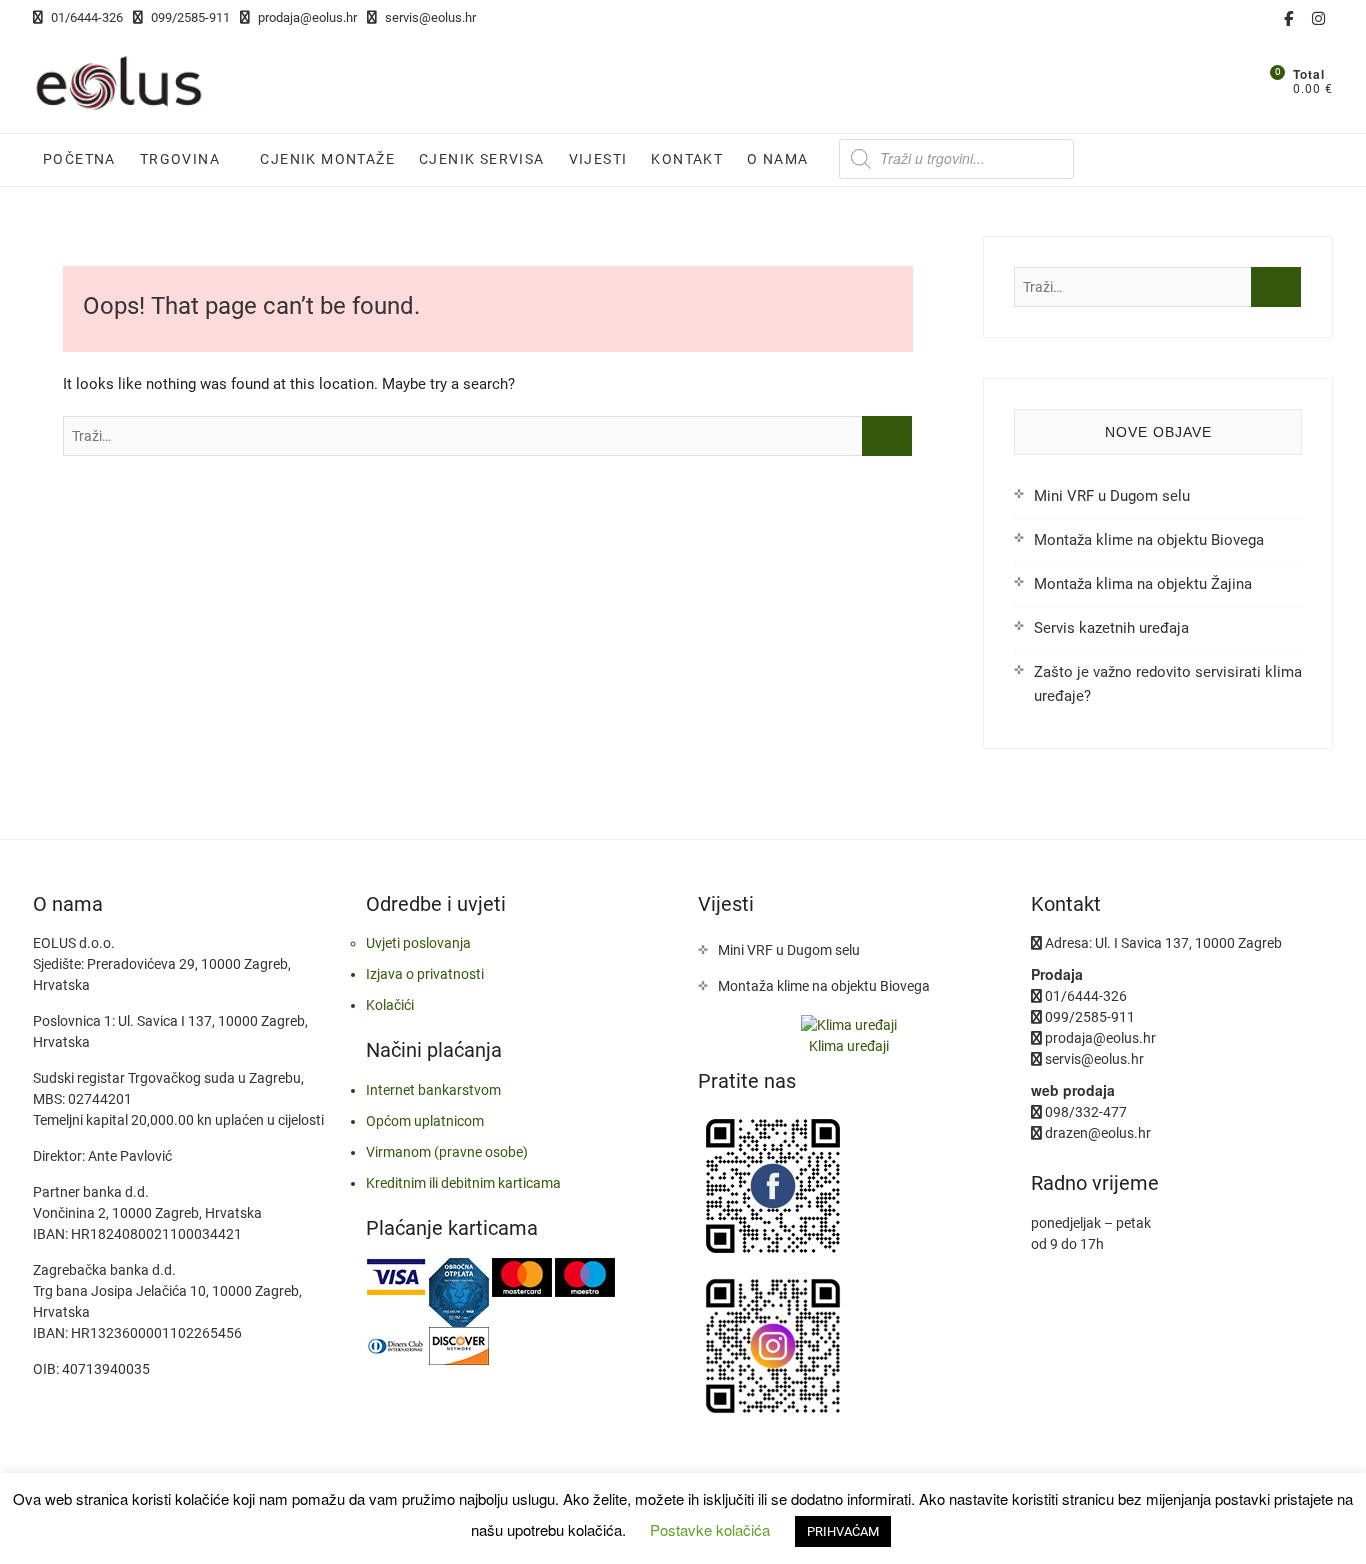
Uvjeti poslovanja (418, 943)
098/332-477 (1084, 1112)
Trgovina (180, 159)
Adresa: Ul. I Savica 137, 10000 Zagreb (1162, 943)
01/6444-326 (85, 17)
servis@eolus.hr (429, 17)
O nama (777, 159)
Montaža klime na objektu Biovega (1149, 540)
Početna (79, 159)
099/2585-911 (189, 17)
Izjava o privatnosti (425, 974)
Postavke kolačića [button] (710, 1529)
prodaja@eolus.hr (306, 17)
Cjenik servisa (482, 159)
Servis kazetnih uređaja (1111, 628)
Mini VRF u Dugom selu (1112, 496)
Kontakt (687, 159)
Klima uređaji (849, 1046)
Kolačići (390, 1005)
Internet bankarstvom (433, 1090)
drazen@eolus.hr (1096, 1133)
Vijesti (598, 159)
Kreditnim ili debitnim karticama (463, 1183)
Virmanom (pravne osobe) (447, 1152)
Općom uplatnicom (425, 1121)
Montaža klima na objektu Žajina (1143, 584)
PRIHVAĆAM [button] (843, 1531)
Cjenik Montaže (327, 159)
